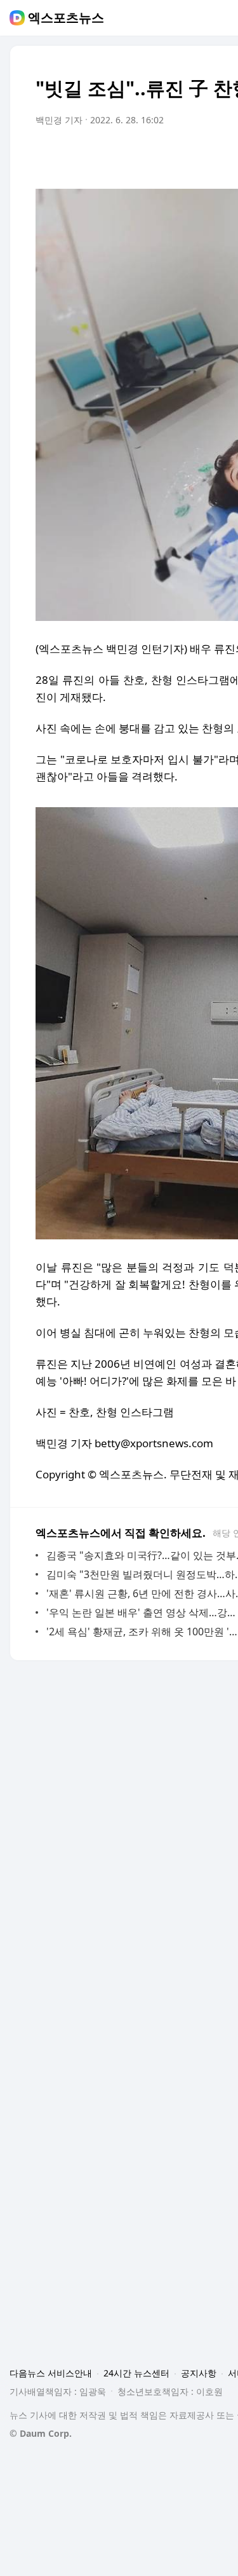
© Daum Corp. (41, 2433)
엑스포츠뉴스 (66, 18)
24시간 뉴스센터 (136, 2373)
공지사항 (199, 2373)
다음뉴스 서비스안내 (51, 2373)
